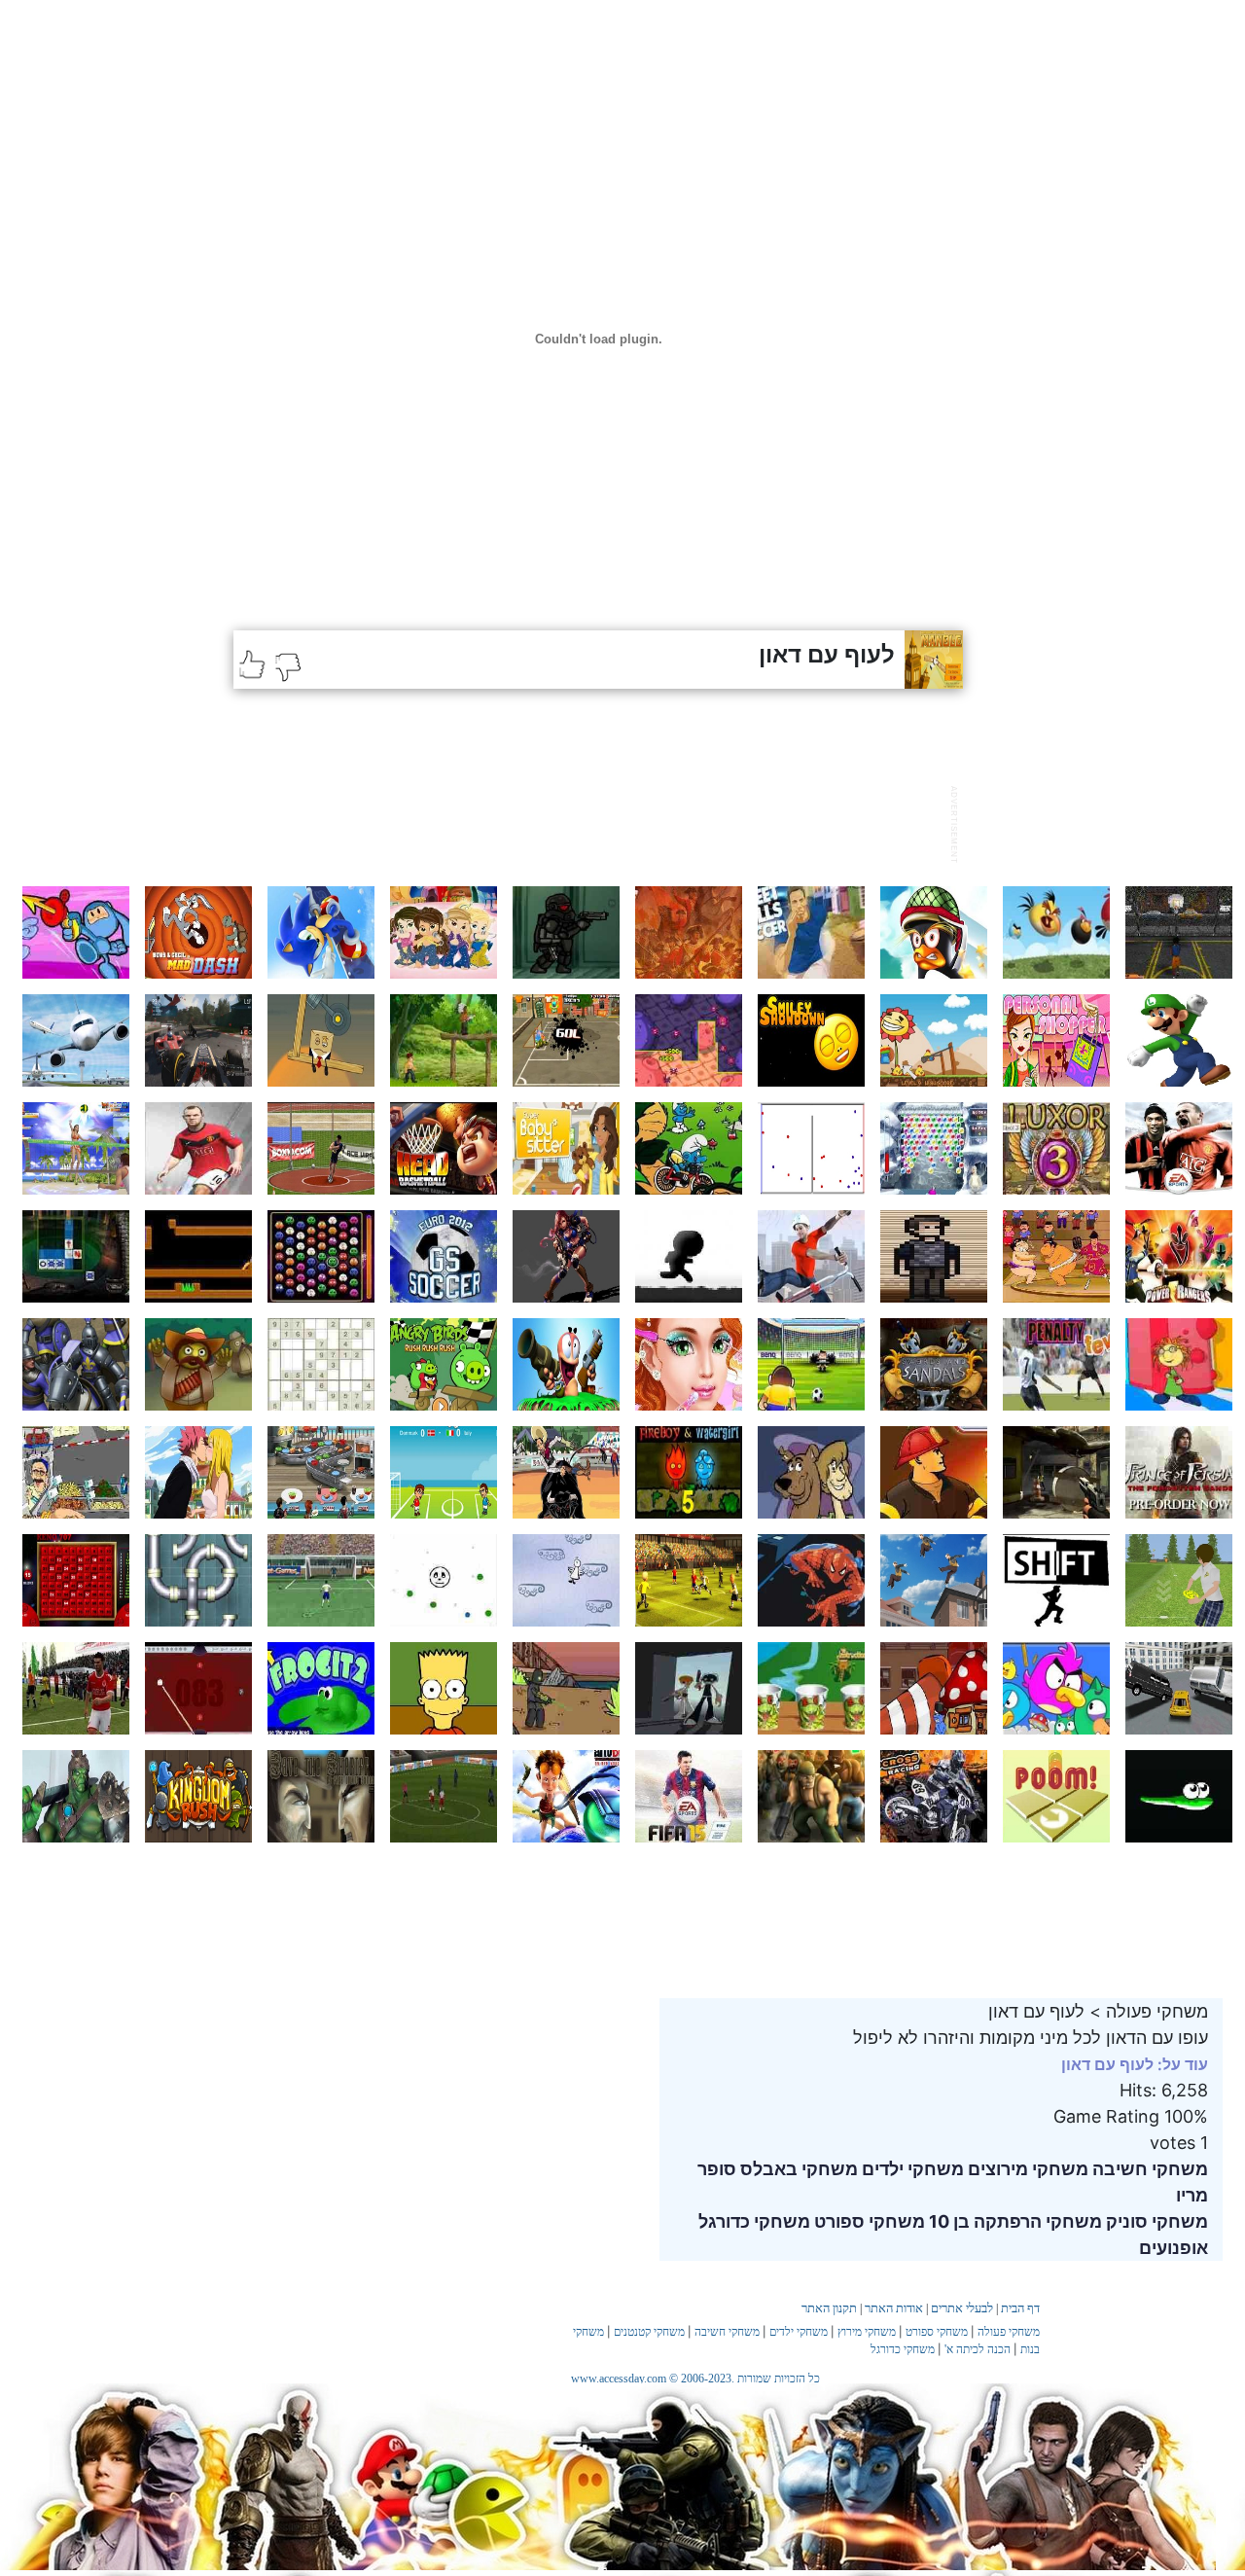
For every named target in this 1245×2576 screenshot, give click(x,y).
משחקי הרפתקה (1036, 2221)
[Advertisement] (587, 822)
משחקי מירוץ (867, 2332)
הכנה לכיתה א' (978, 2349)
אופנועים (1174, 2248)
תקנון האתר (829, 2308)
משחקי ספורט (868, 2221)
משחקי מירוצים (1026, 2169)
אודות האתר (894, 2308)
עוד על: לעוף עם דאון (1135, 2064)
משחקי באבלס (797, 2169)
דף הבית (1020, 2308)
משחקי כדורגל (754, 2221)
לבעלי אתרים (962, 2308)
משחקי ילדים (911, 2169)
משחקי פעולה (1009, 2332)
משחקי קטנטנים (649, 2332)
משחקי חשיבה (1148, 2169)
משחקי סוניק (1155, 2221)
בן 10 (947, 2221)
